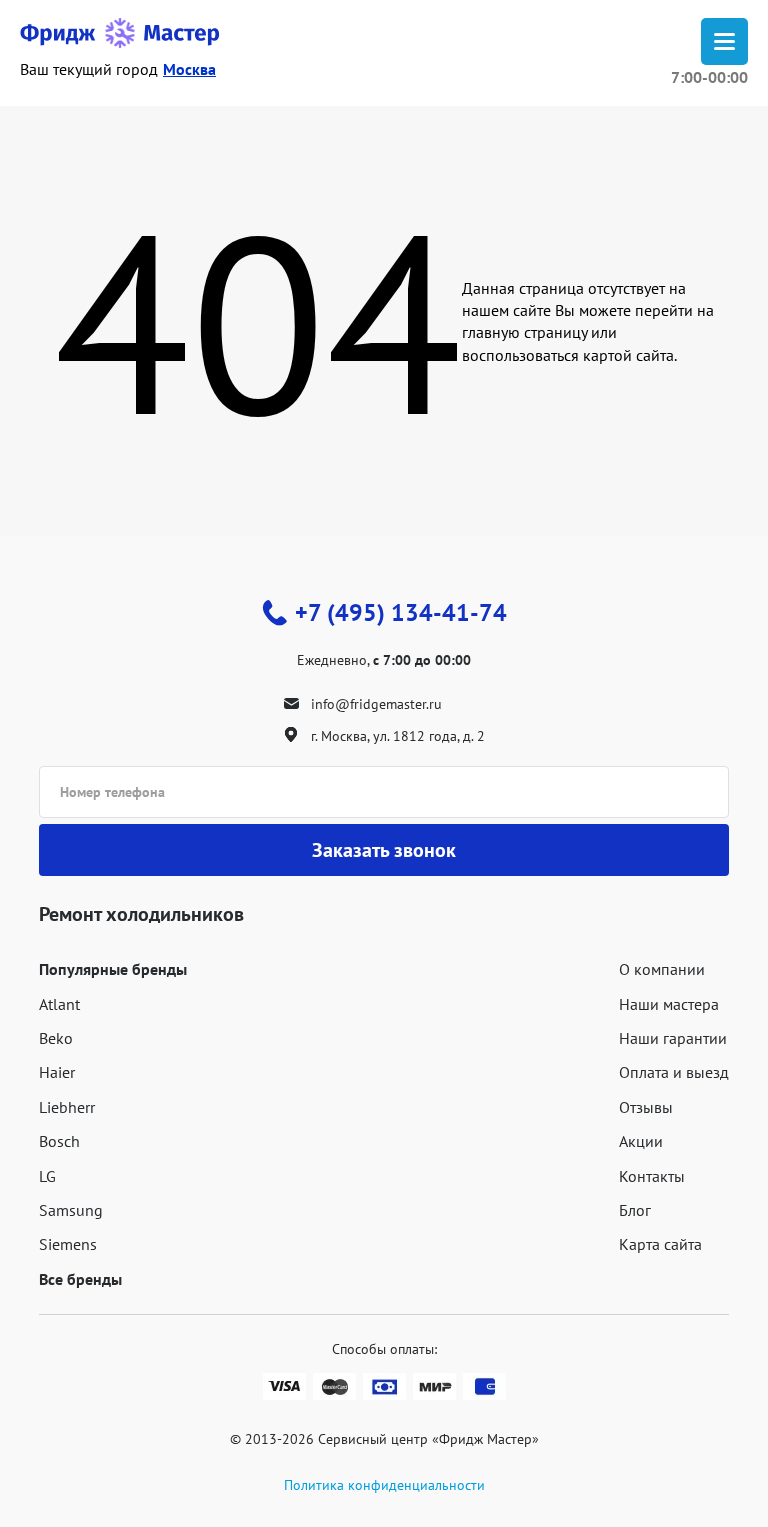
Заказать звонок (384, 850)
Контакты (652, 1176)
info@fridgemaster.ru (376, 704)
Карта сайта (660, 1244)
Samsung (71, 1210)
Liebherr (67, 1107)
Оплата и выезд (674, 1072)
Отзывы (646, 1107)
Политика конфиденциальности (384, 1485)
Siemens (68, 1244)
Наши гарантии (673, 1038)
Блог (635, 1210)
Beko (56, 1038)
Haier (57, 1072)
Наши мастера (669, 1004)
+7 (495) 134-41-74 (401, 612)
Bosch (59, 1141)
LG (47, 1176)
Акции (641, 1141)
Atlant (59, 1004)
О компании (662, 969)
